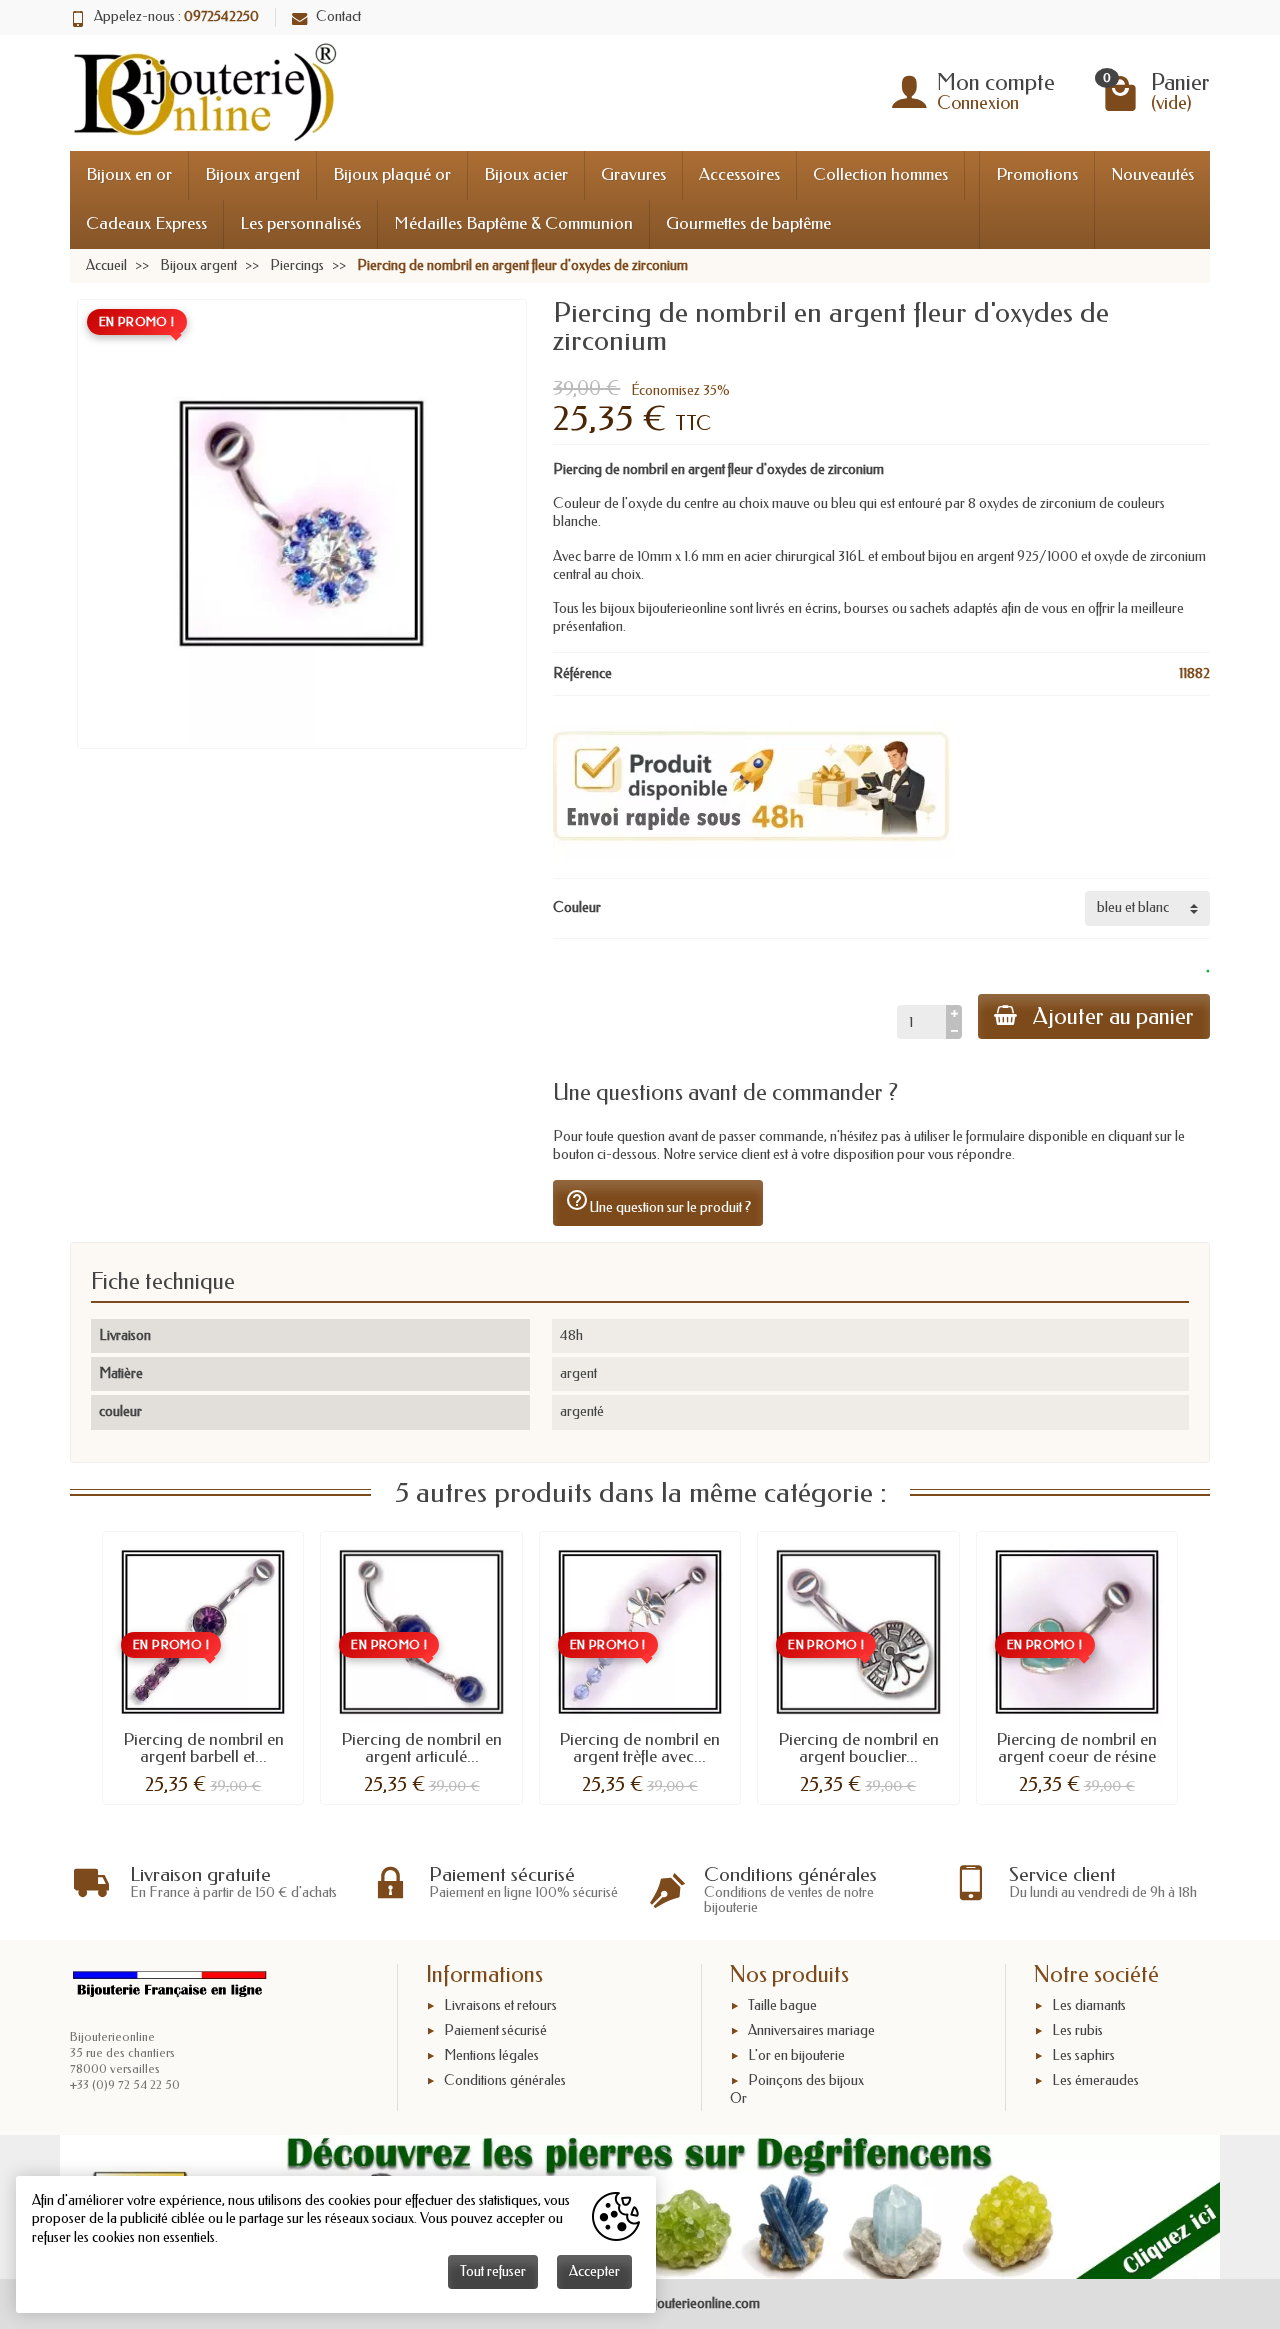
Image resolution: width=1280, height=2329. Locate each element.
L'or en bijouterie (796, 2055)
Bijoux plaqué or (392, 174)
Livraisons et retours (500, 2006)
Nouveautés (1152, 174)
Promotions (1037, 174)
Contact (338, 16)
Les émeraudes (1095, 2080)
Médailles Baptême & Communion (513, 223)
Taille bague (782, 2006)
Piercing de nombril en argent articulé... (421, 1748)
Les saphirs (1083, 2055)
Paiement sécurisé (495, 2030)
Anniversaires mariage (811, 2030)
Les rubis (1077, 2030)
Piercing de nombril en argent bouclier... (858, 1748)
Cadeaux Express (146, 223)
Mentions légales (491, 2055)
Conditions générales (505, 2080)
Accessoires (739, 174)
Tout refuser (493, 2271)
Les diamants (1089, 2006)
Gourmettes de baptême (748, 223)
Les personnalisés (300, 223)
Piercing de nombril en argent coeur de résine (1076, 1748)
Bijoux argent (252, 174)
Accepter (594, 2271)
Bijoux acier (526, 174)
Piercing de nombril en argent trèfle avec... (639, 1748)
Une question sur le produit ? (658, 1202)
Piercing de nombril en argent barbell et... (203, 1748)
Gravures (633, 174)
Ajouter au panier (1113, 1016)
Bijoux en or (129, 174)
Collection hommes (880, 174)
